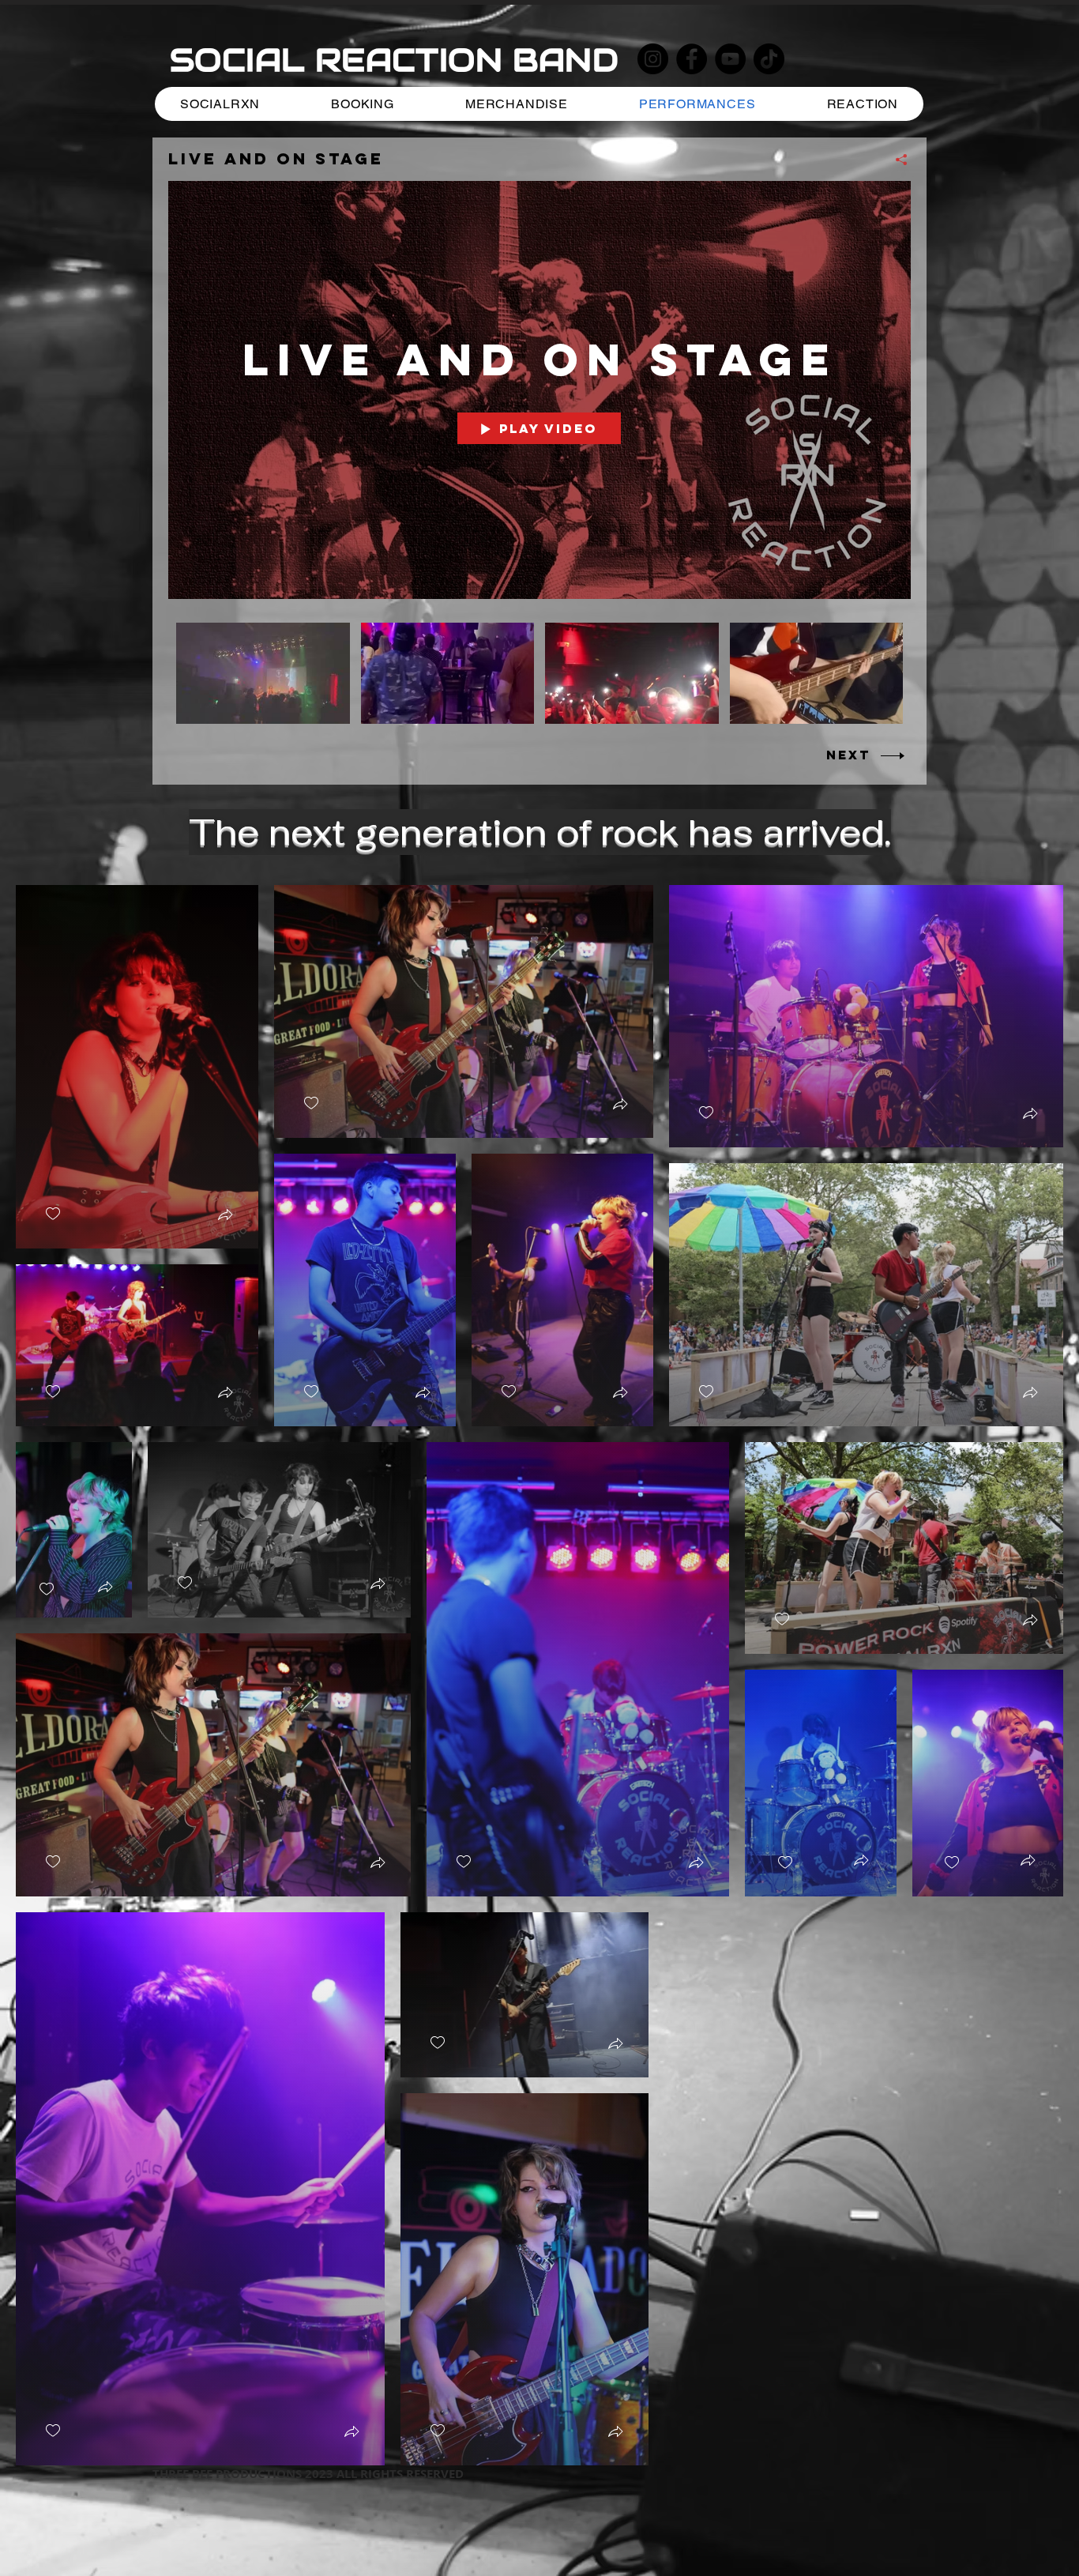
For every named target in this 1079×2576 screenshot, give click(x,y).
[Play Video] (263, 673)
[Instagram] (653, 59)
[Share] (895, 160)
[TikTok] (769, 59)
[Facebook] (692, 59)
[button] (225, 1216)
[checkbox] (53, 1214)
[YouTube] (730, 59)
